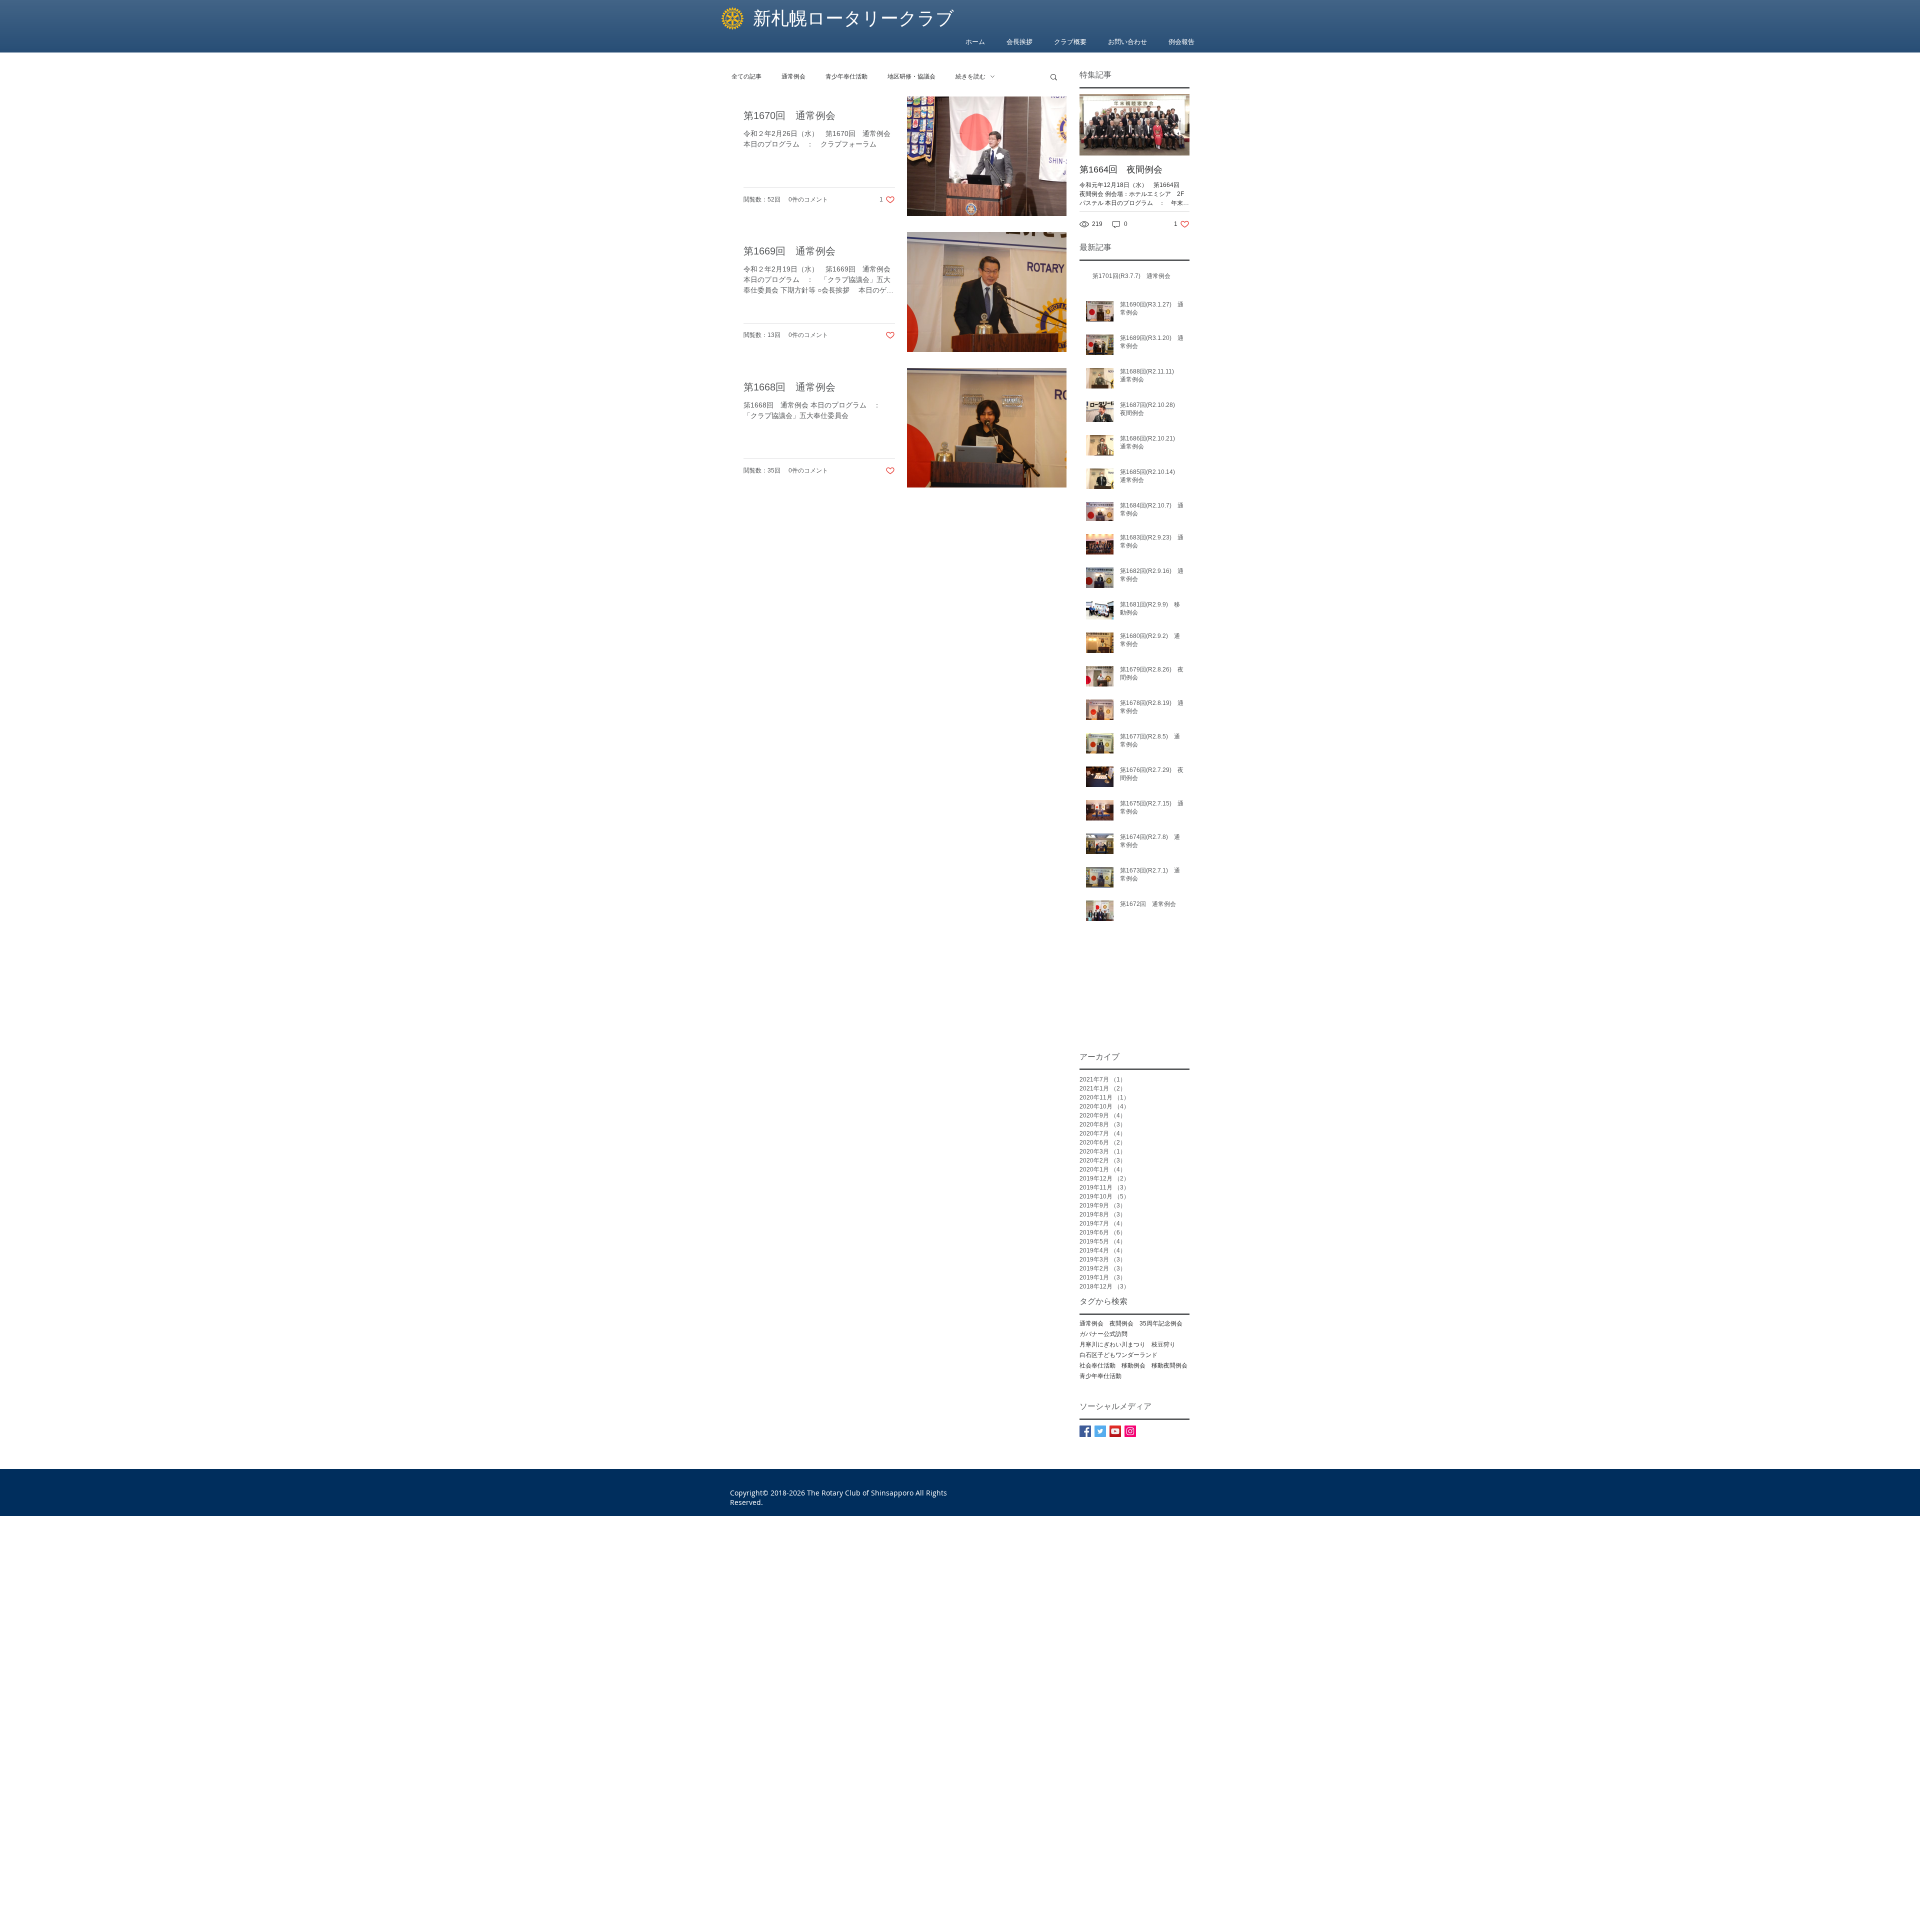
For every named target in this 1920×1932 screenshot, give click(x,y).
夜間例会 (1121, 1323)
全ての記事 (746, 76)
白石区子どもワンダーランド (1118, 1355)
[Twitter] (1100, 1431)
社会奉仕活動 (1097, 1365)
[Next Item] (1173, 125)
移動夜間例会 (1169, 1365)
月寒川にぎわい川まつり (1112, 1344)
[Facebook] (1085, 1431)
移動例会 (1133, 1365)
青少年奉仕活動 (846, 76)
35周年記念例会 (1161, 1323)
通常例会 (793, 76)
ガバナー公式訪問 (1103, 1334)
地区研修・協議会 (911, 76)
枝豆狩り (1163, 1344)
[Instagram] (1130, 1431)
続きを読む (970, 76)
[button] (1054, 78)
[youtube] (1115, 1431)
